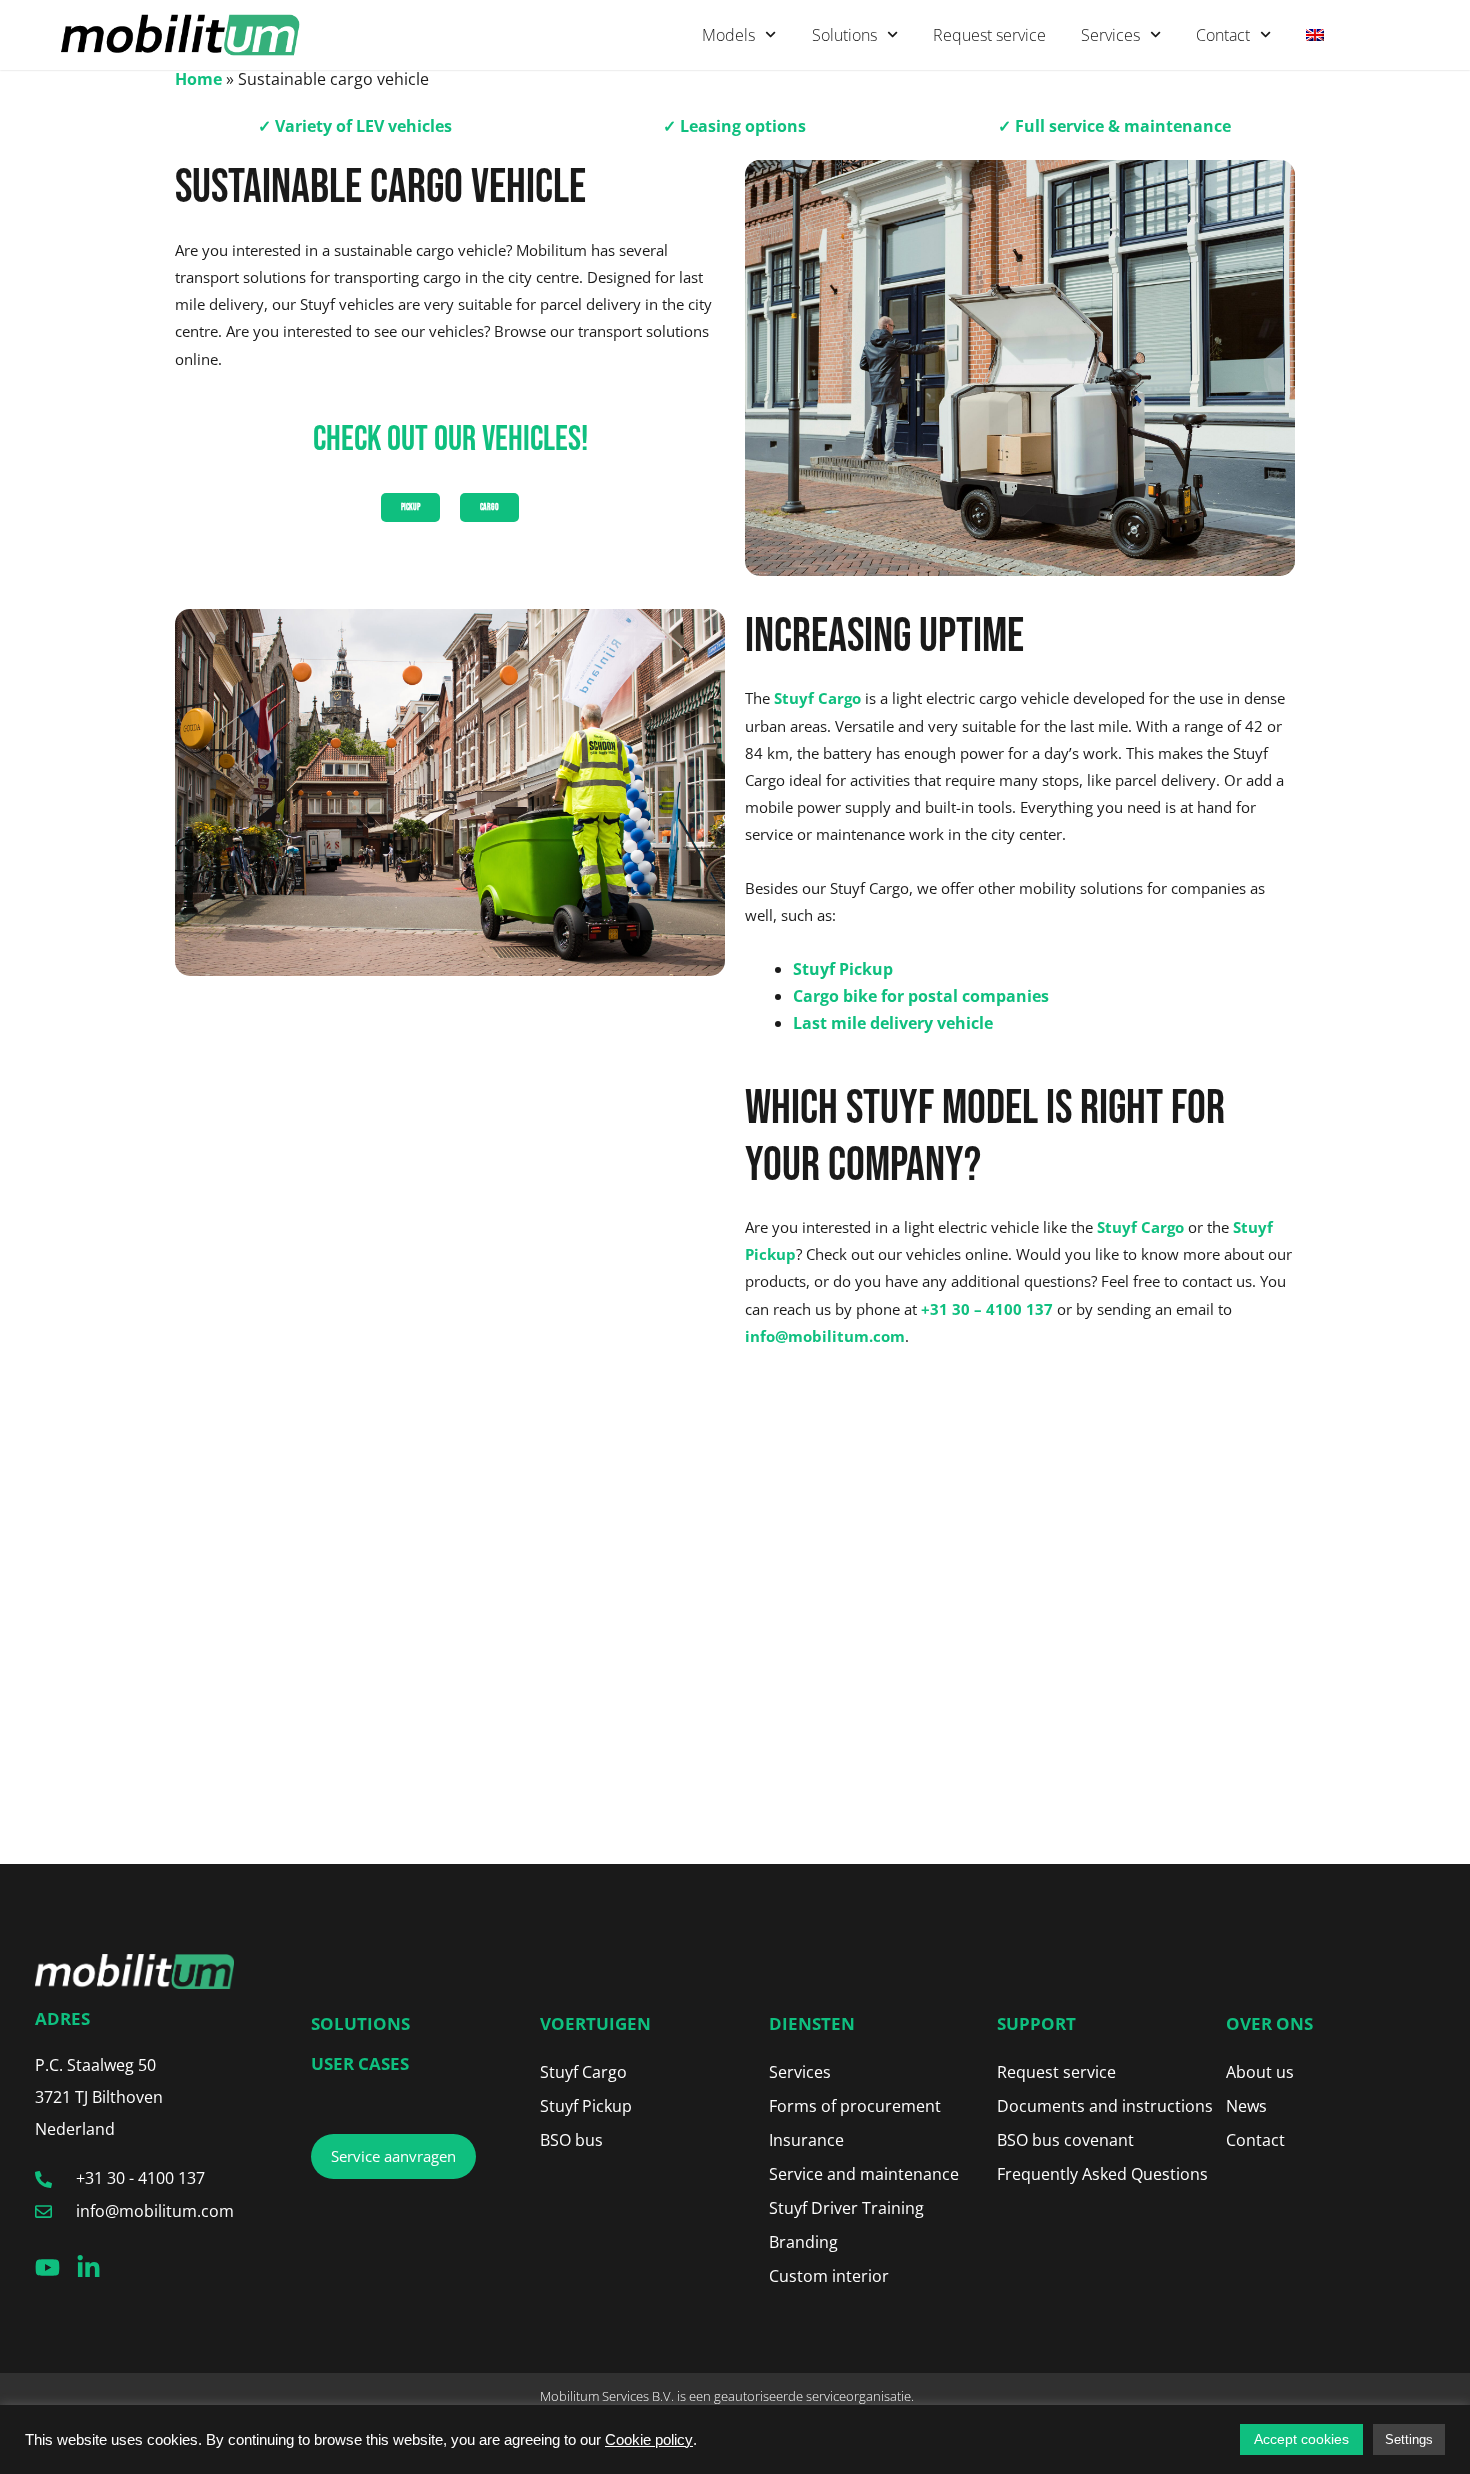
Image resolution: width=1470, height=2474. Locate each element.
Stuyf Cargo (817, 698)
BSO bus (571, 2140)
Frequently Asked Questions (1102, 2174)
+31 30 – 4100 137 (987, 1309)
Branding (803, 2242)
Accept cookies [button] (1301, 2439)
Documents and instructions (1105, 2106)
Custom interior (829, 2276)
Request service (989, 35)
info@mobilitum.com (825, 1336)
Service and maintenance (864, 2174)
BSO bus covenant (1065, 2140)
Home (198, 79)
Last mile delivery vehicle (893, 1023)
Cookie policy (649, 2440)
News (1246, 2106)
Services (1110, 35)
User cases (360, 2063)
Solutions (844, 35)
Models (728, 35)
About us (1260, 2072)
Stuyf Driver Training (846, 2208)
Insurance (806, 2140)
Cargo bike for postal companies (921, 996)
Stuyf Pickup (843, 969)
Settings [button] (1409, 2439)
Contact (1223, 35)
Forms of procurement (855, 2106)
